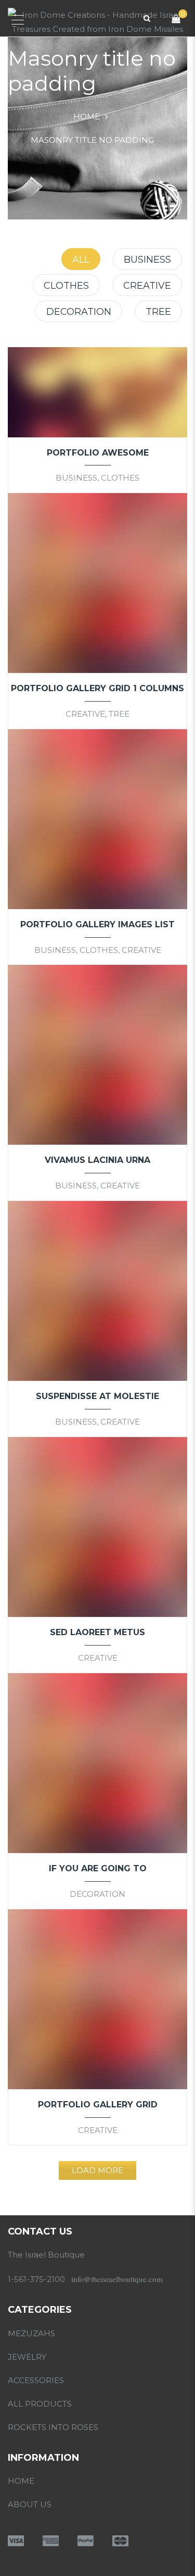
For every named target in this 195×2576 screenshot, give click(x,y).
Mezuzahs (31, 2333)
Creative (147, 286)
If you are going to (98, 1868)
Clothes (66, 286)
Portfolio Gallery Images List (97, 924)
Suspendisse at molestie (97, 1396)
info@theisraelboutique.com (117, 2279)
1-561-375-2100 (36, 2279)
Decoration (79, 312)
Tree (158, 312)
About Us (30, 2504)
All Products (40, 2404)
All (81, 260)
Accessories (36, 2380)
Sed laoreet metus (97, 1632)
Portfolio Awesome (98, 453)
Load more (97, 2170)
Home (87, 116)
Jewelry (27, 2357)
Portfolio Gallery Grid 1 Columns (97, 688)
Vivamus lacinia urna (97, 1160)
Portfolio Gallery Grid (98, 2105)
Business (147, 260)
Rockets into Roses (53, 2427)
